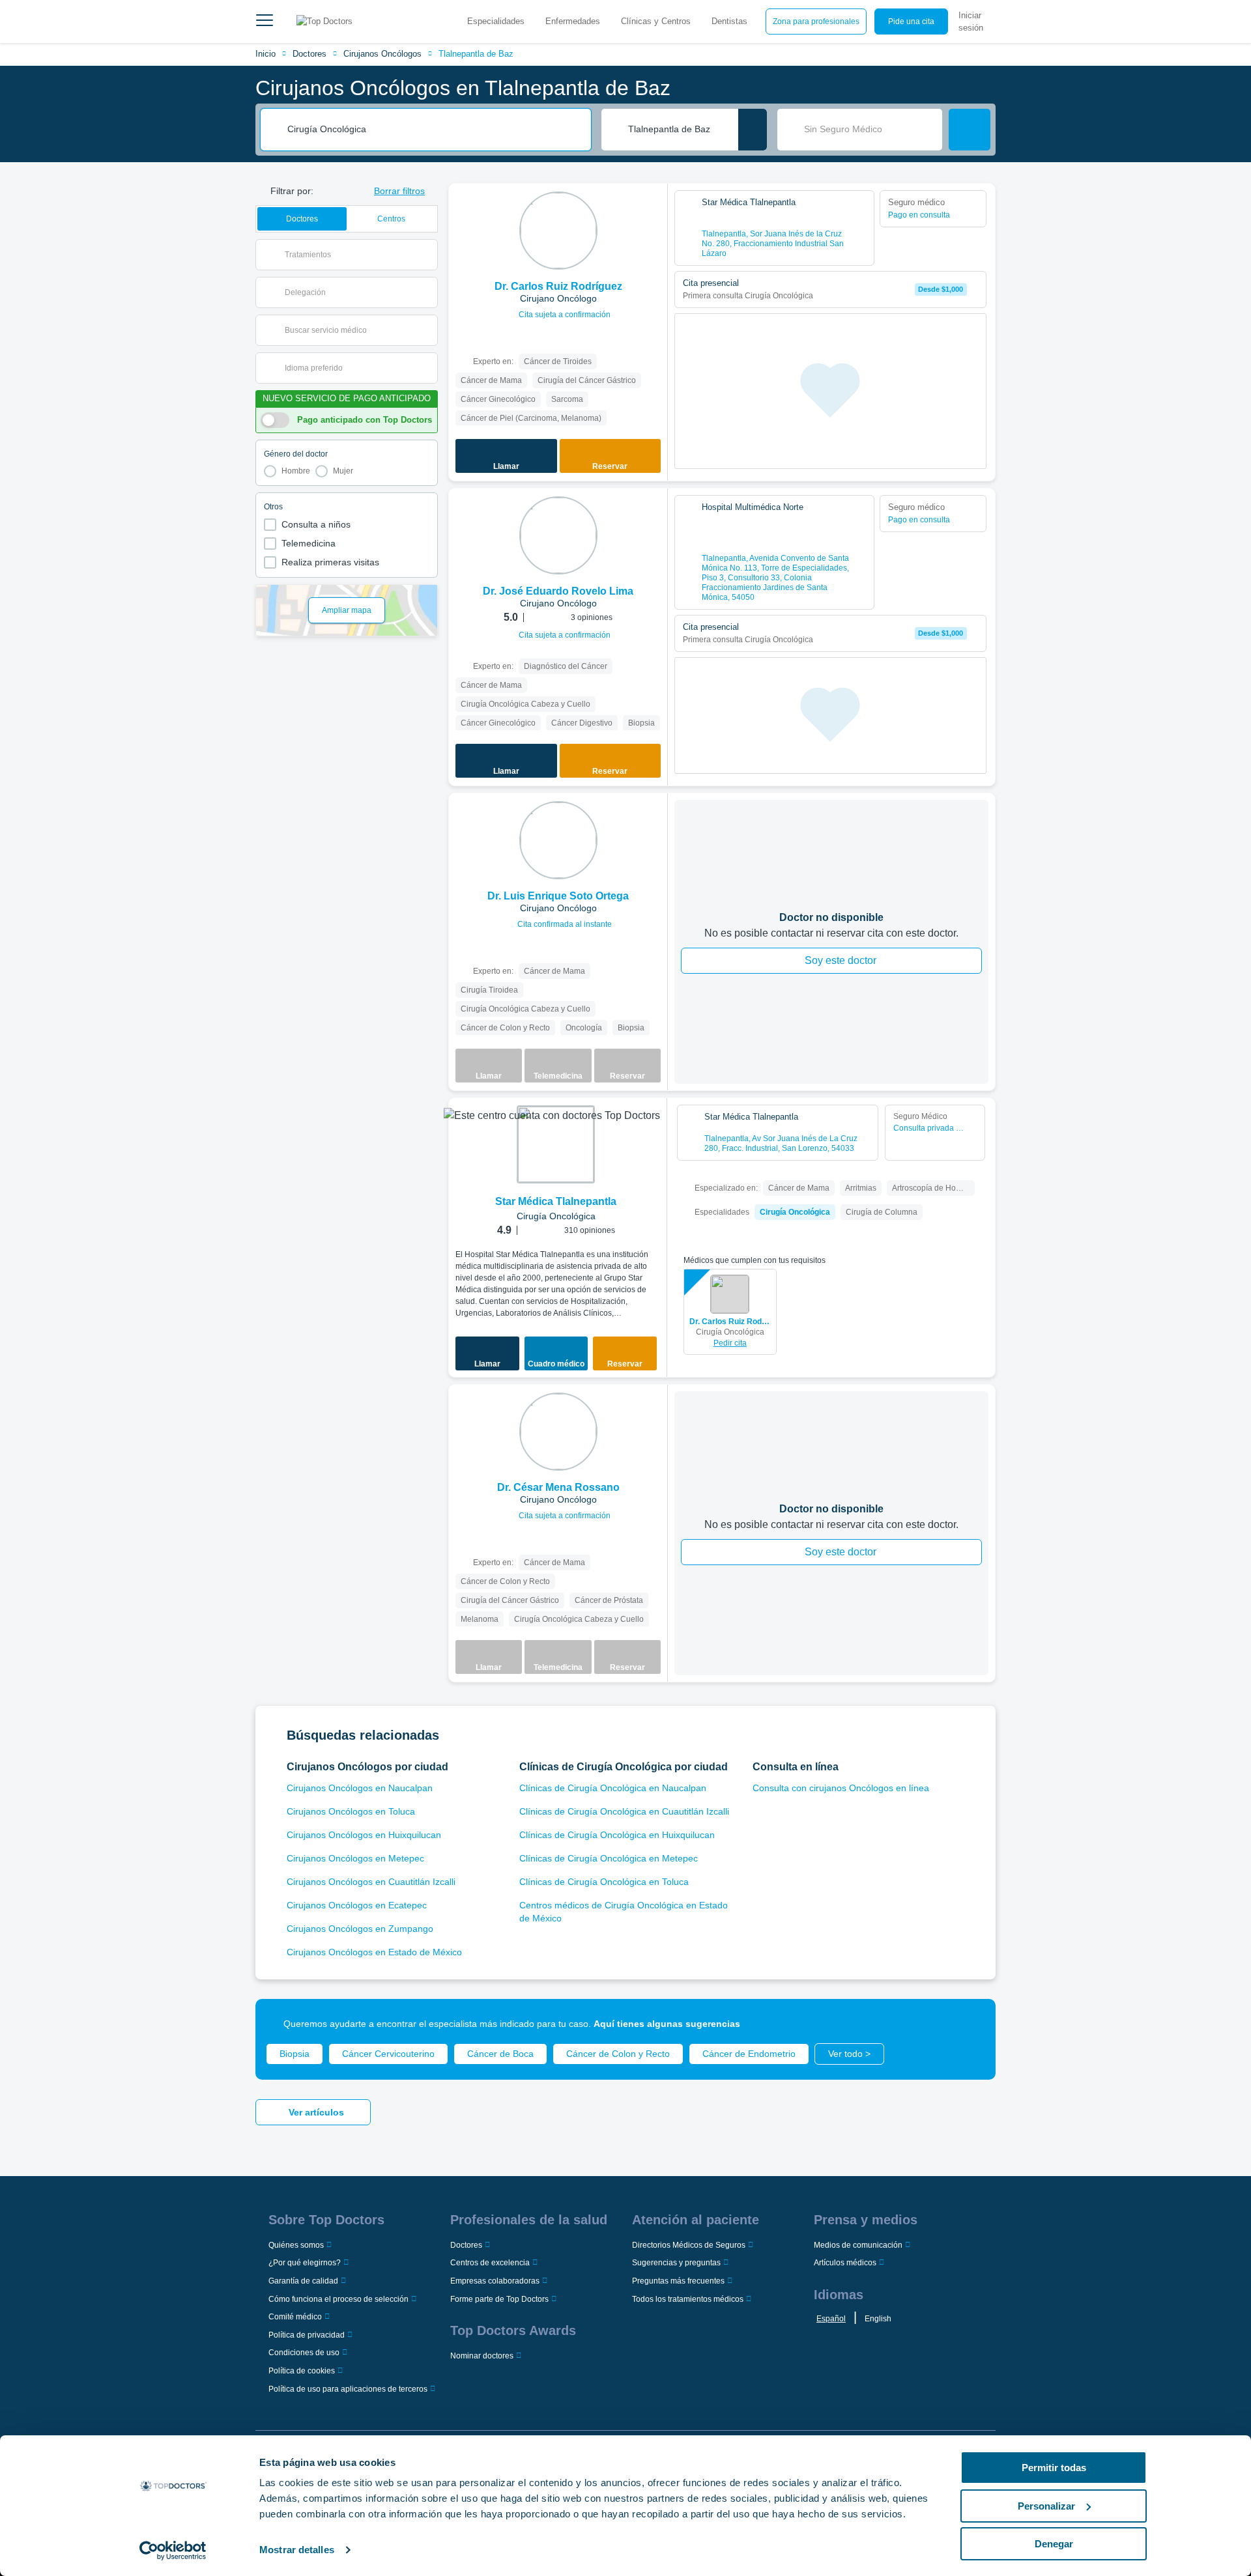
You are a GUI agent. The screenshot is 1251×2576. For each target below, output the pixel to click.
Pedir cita (730, 1343)
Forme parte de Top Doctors (499, 2299)
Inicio (266, 54)
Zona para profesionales (816, 21)
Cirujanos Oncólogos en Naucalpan (360, 1788)
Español (831, 2319)
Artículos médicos (845, 2263)
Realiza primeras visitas (330, 562)
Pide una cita (911, 21)
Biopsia (295, 2054)
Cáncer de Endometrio (749, 2054)
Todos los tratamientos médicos (688, 2299)
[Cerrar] (971, 2024)
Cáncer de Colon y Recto (618, 2054)
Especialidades (496, 21)
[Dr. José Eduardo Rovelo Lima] (558, 535)
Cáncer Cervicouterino (388, 2054)
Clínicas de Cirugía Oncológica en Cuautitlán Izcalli (624, 1811)
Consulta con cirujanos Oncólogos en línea (841, 1788)
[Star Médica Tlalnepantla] (556, 1144)
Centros (391, 219)
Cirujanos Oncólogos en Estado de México (374, 1952)
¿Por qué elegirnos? (305, 2263)
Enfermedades (573, 21)
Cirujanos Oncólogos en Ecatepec (357, 1905)
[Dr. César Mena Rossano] (558, 1432)
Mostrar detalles (297, 2550)
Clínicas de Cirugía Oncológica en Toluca (604, 1882)
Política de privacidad (307, 2335)
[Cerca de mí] (753, 130)
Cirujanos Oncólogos (382, 54)
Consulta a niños (316, 524)
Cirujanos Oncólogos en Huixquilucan (364, 1835)
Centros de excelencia (490, 2263)
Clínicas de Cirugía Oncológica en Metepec (609, 1858)
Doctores (309, 54)
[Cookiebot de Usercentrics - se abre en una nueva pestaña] (173, 2551)
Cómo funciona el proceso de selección (338, 2299)
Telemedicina (309, 543)
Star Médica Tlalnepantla (556, 1201)
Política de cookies (302, 2371)
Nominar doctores (482, 2356)
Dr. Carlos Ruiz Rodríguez (730, 1322)
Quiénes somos (296, 2245)
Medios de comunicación (858, 2245)
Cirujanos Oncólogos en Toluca (351, 1811)
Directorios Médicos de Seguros (689, 2245)
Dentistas (729, 21)
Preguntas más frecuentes (678, 2281)
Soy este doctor (841, 960)
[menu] (265, 21)
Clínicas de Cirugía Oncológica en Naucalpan (613, 1788)
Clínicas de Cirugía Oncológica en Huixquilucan (617, 1835)
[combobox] (435, 130)
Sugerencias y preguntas (676, 2263)
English (878, 2319)
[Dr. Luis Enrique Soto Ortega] (558, 840)
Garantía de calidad (303, 2281)
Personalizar (1046, 2506)
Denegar (1054, 2544)
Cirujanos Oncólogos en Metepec (355, 1858)
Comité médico (295, 2317)
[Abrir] (428, 255)
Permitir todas (1054, 2468)
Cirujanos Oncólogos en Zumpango (360, 1929)
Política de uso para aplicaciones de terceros (348, 2389)
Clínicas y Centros (656, 21)
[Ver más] (653, 211)
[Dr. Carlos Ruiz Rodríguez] (558, 231)
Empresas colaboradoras (495, 2281)
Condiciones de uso (304, 2353)
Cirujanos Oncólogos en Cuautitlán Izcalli (371, 1882)
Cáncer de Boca (500, 2054)
